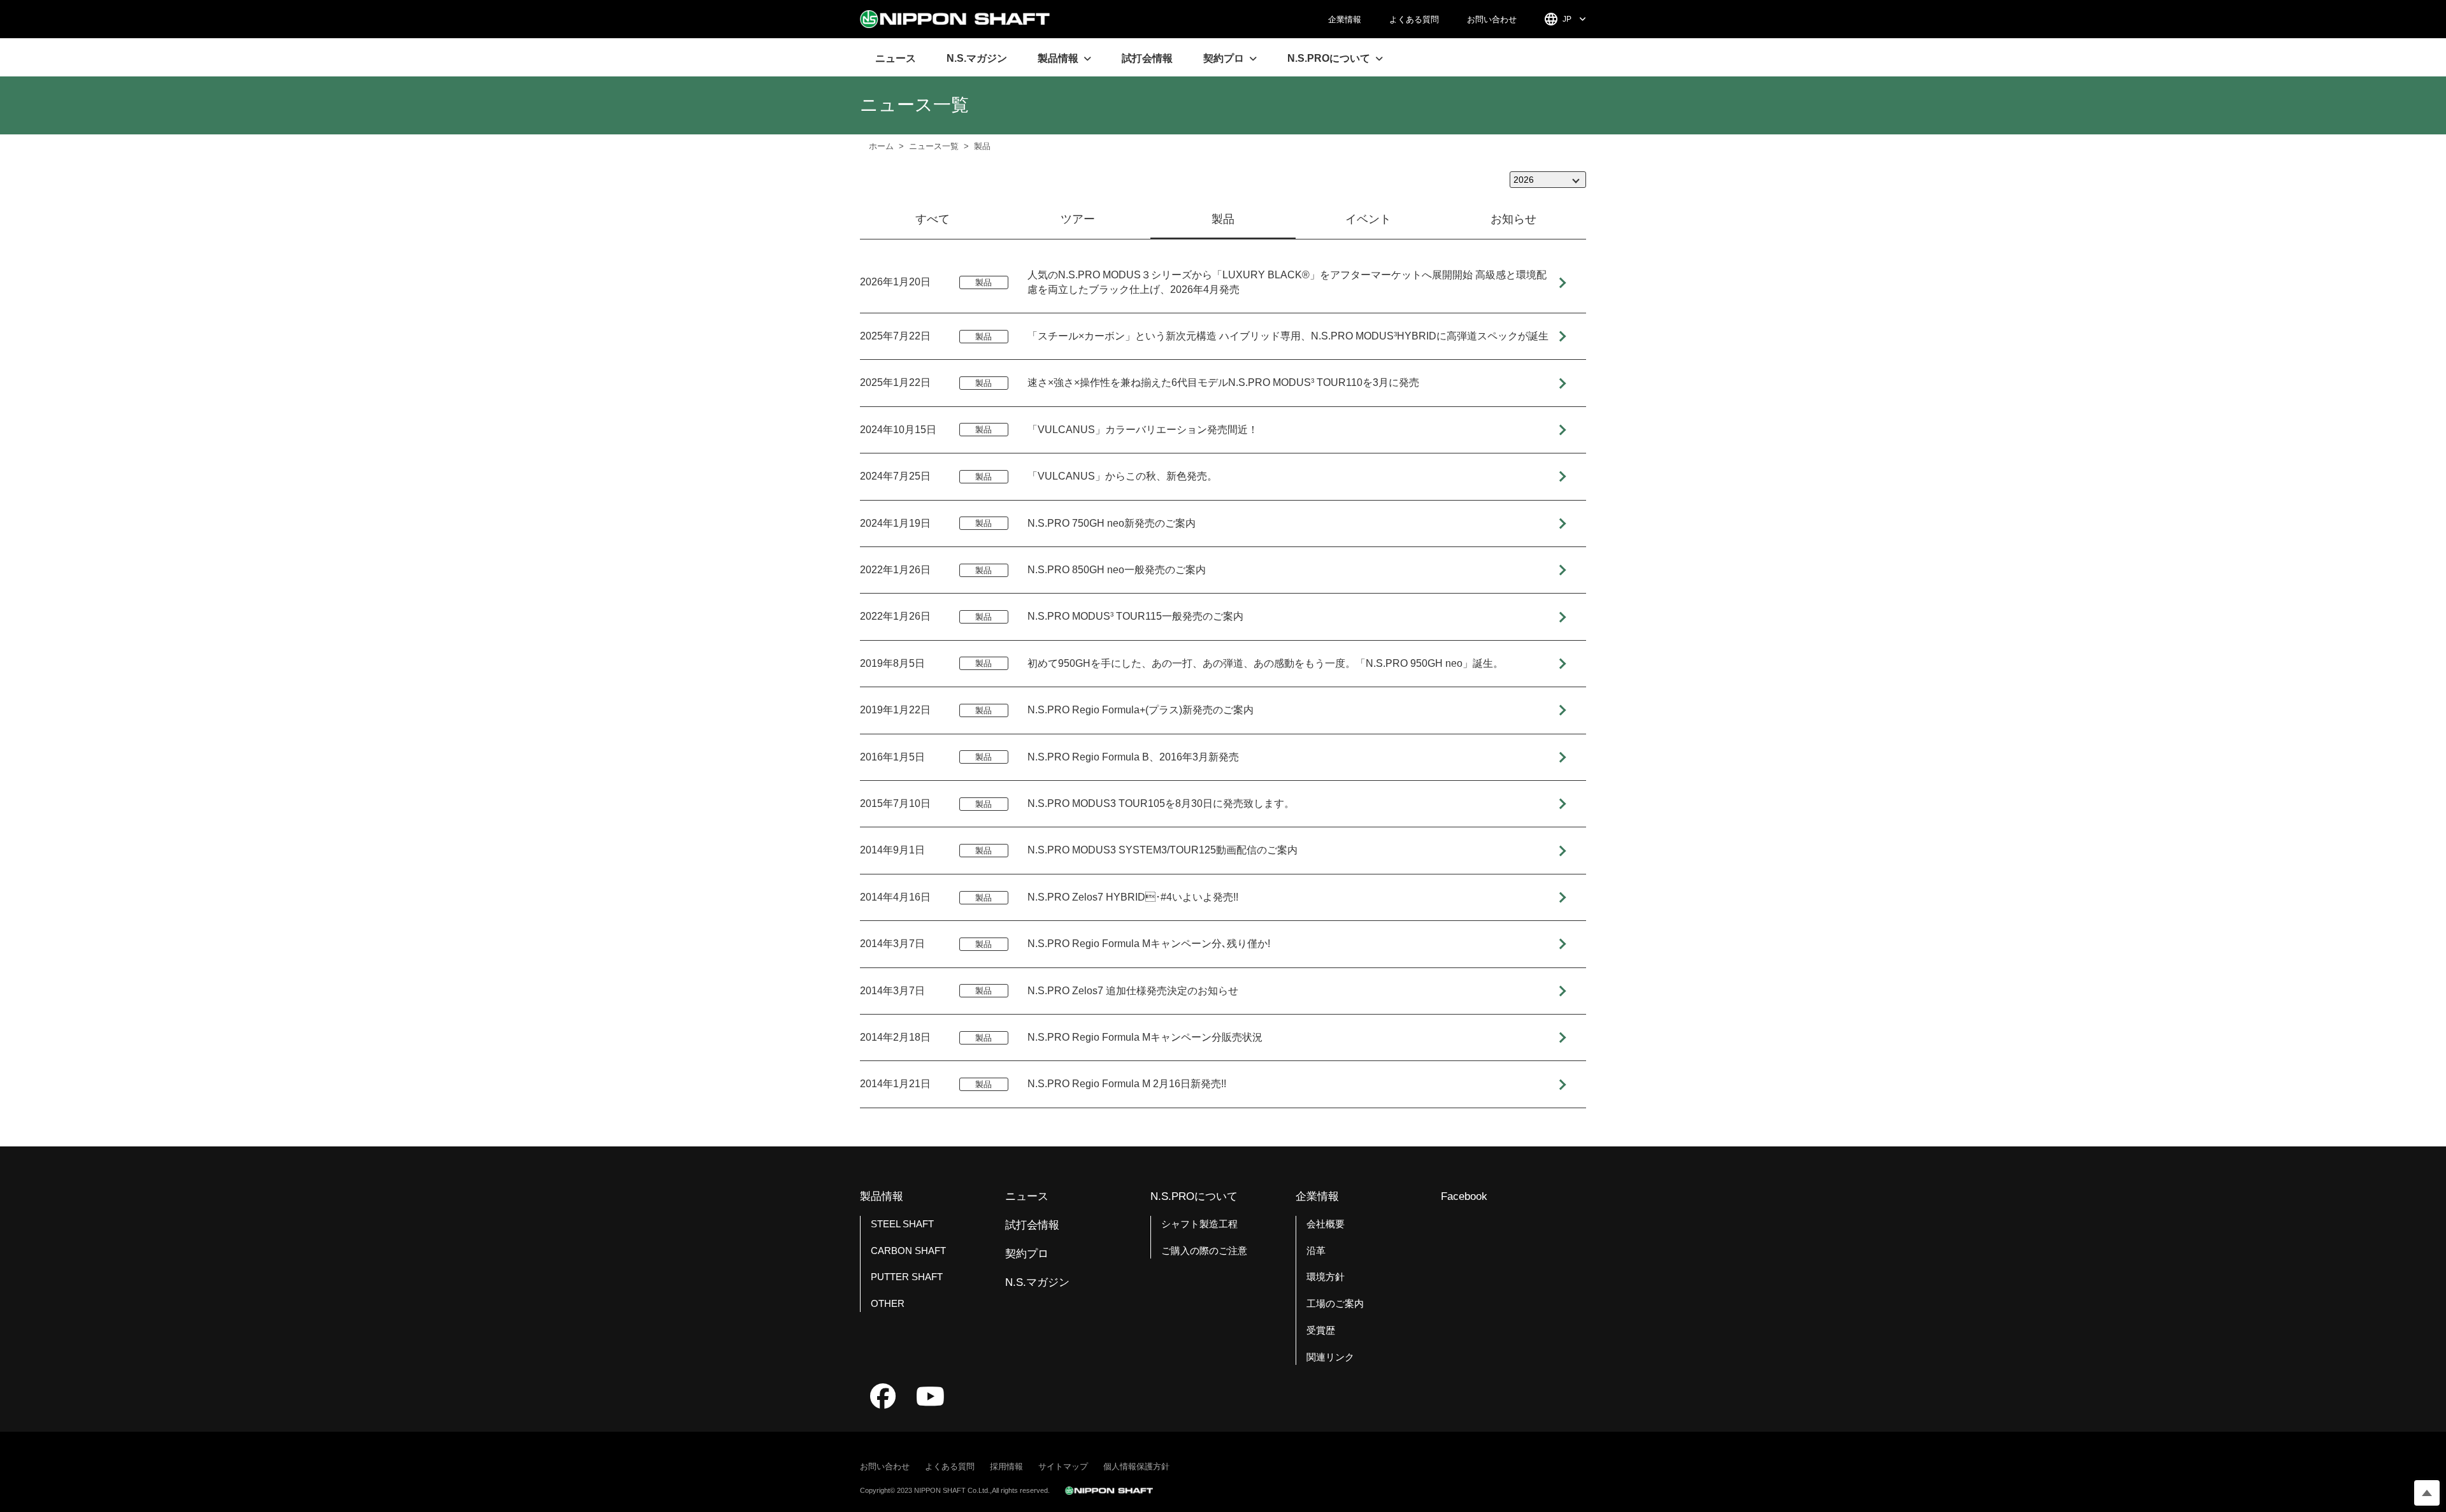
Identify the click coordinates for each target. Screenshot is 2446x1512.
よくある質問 (1414, 19)
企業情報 (1345, 19)
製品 (1223, 219)
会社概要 (1326, 1224)
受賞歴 (1321, 1330)
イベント (1368, 219)
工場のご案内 (1335, 1303)
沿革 (1316, 1251)
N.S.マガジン (977, 58)
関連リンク (1330, 1357)
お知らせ (1513, 219)
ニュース (896, 58)
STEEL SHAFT (902, 1224)
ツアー (1078, 219)
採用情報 (1006, 1466)
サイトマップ (1063, 1466)
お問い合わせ (1492, 19)
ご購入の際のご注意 (1204, 1251)
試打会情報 (1147, 58)
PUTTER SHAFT (907, 1277)
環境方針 (1326, 1277)
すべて (933, 219)
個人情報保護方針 (1136, 1466)
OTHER (888, 1303)
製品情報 (882, 1196)
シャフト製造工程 (1199, 1224)
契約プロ (1027, 1254)
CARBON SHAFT (908, 1251)
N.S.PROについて (1194, 1196)
